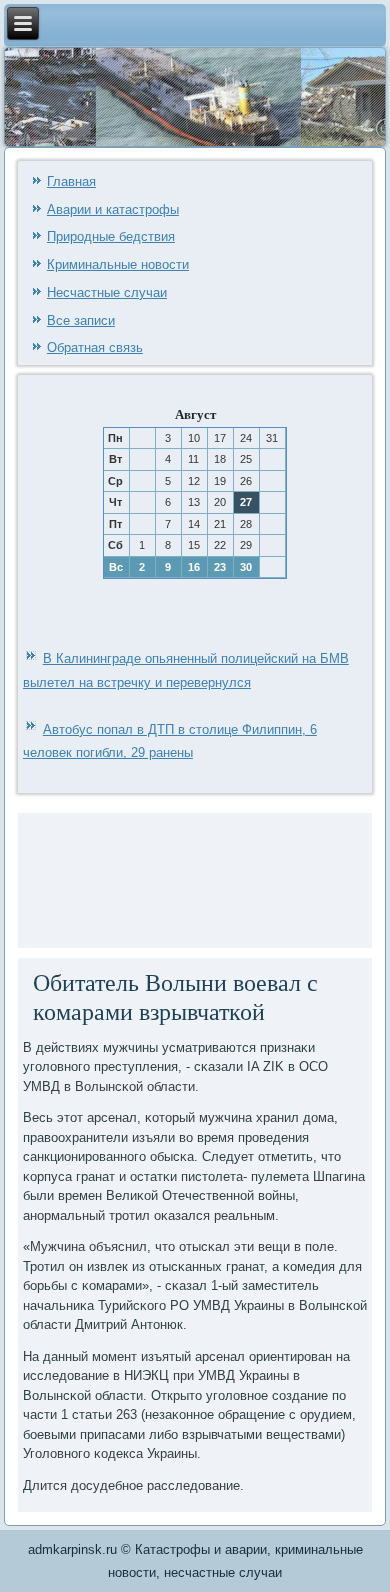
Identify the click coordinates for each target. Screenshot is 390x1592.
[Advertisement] (83, 878)
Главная (71, 181)
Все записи (81, 320)
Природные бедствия (111, 236)
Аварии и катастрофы (113, 209)
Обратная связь (95, 347)
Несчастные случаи (107, 292)
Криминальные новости (118, 264)
